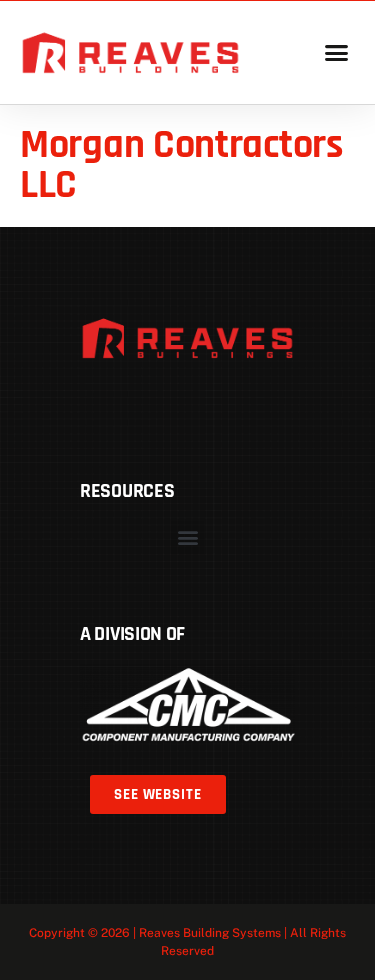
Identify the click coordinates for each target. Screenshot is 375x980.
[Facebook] (114, 405)
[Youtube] (262, 405)
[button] (336, 53)
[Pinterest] (151, 405)
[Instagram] (225, 405)
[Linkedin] (188, 405)
